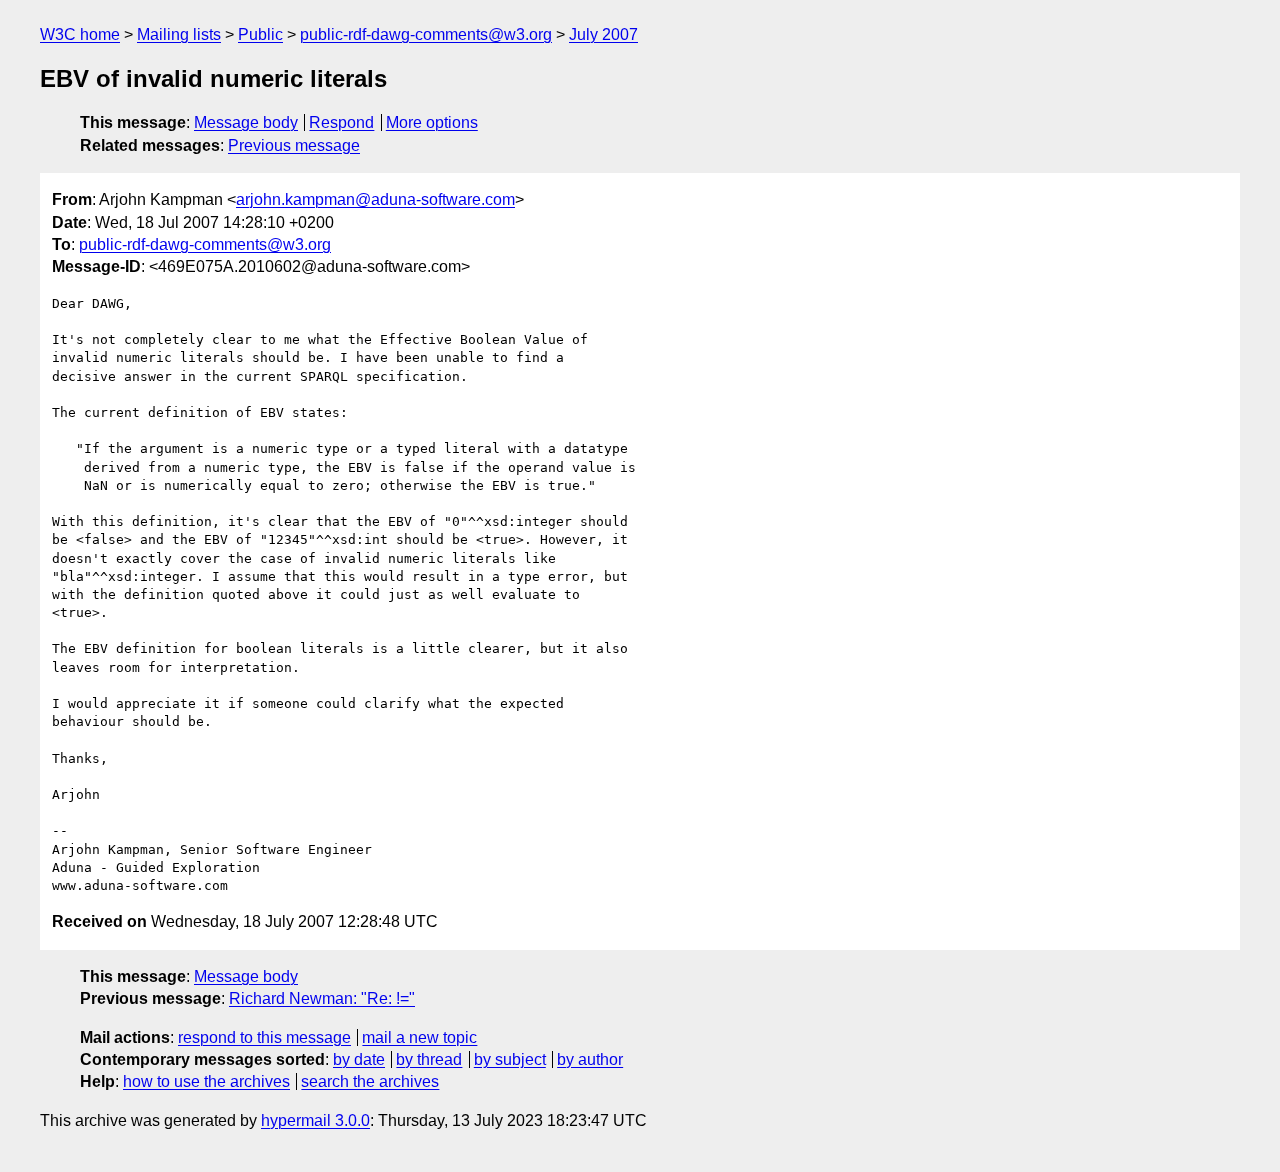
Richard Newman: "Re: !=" (322, 998)
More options (432, 122)
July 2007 (603, 34)
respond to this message (264, 1037)
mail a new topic (419, 1037)
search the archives (370, 1081)
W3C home (80, 34)
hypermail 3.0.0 (315, 1120)
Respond (341, 122)
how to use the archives (206, 1081)
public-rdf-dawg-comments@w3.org (426, 34)
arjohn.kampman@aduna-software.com (375, 199)
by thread (429, 1059)
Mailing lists (179, 34)
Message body (246, 122)
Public (260, 34)
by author (590, 1059)
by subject (510, 1059)
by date (359, 1059)
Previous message (294, 145)
